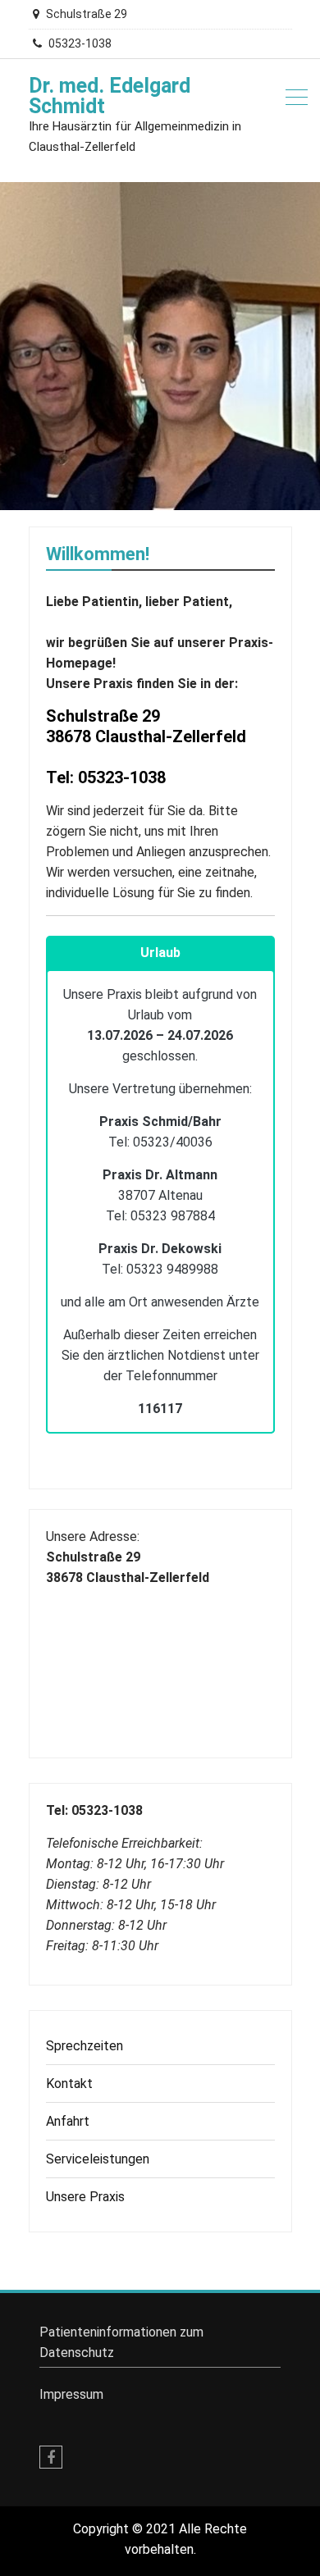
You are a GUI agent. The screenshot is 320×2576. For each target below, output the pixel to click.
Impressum (71, 2394)
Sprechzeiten (85, 2046)
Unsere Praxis (85, 2197)
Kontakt (69, 2084)
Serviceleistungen (98, 2159)
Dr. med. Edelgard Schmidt (110, 96)
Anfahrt (68, 2121)
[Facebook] (51, 2457)
